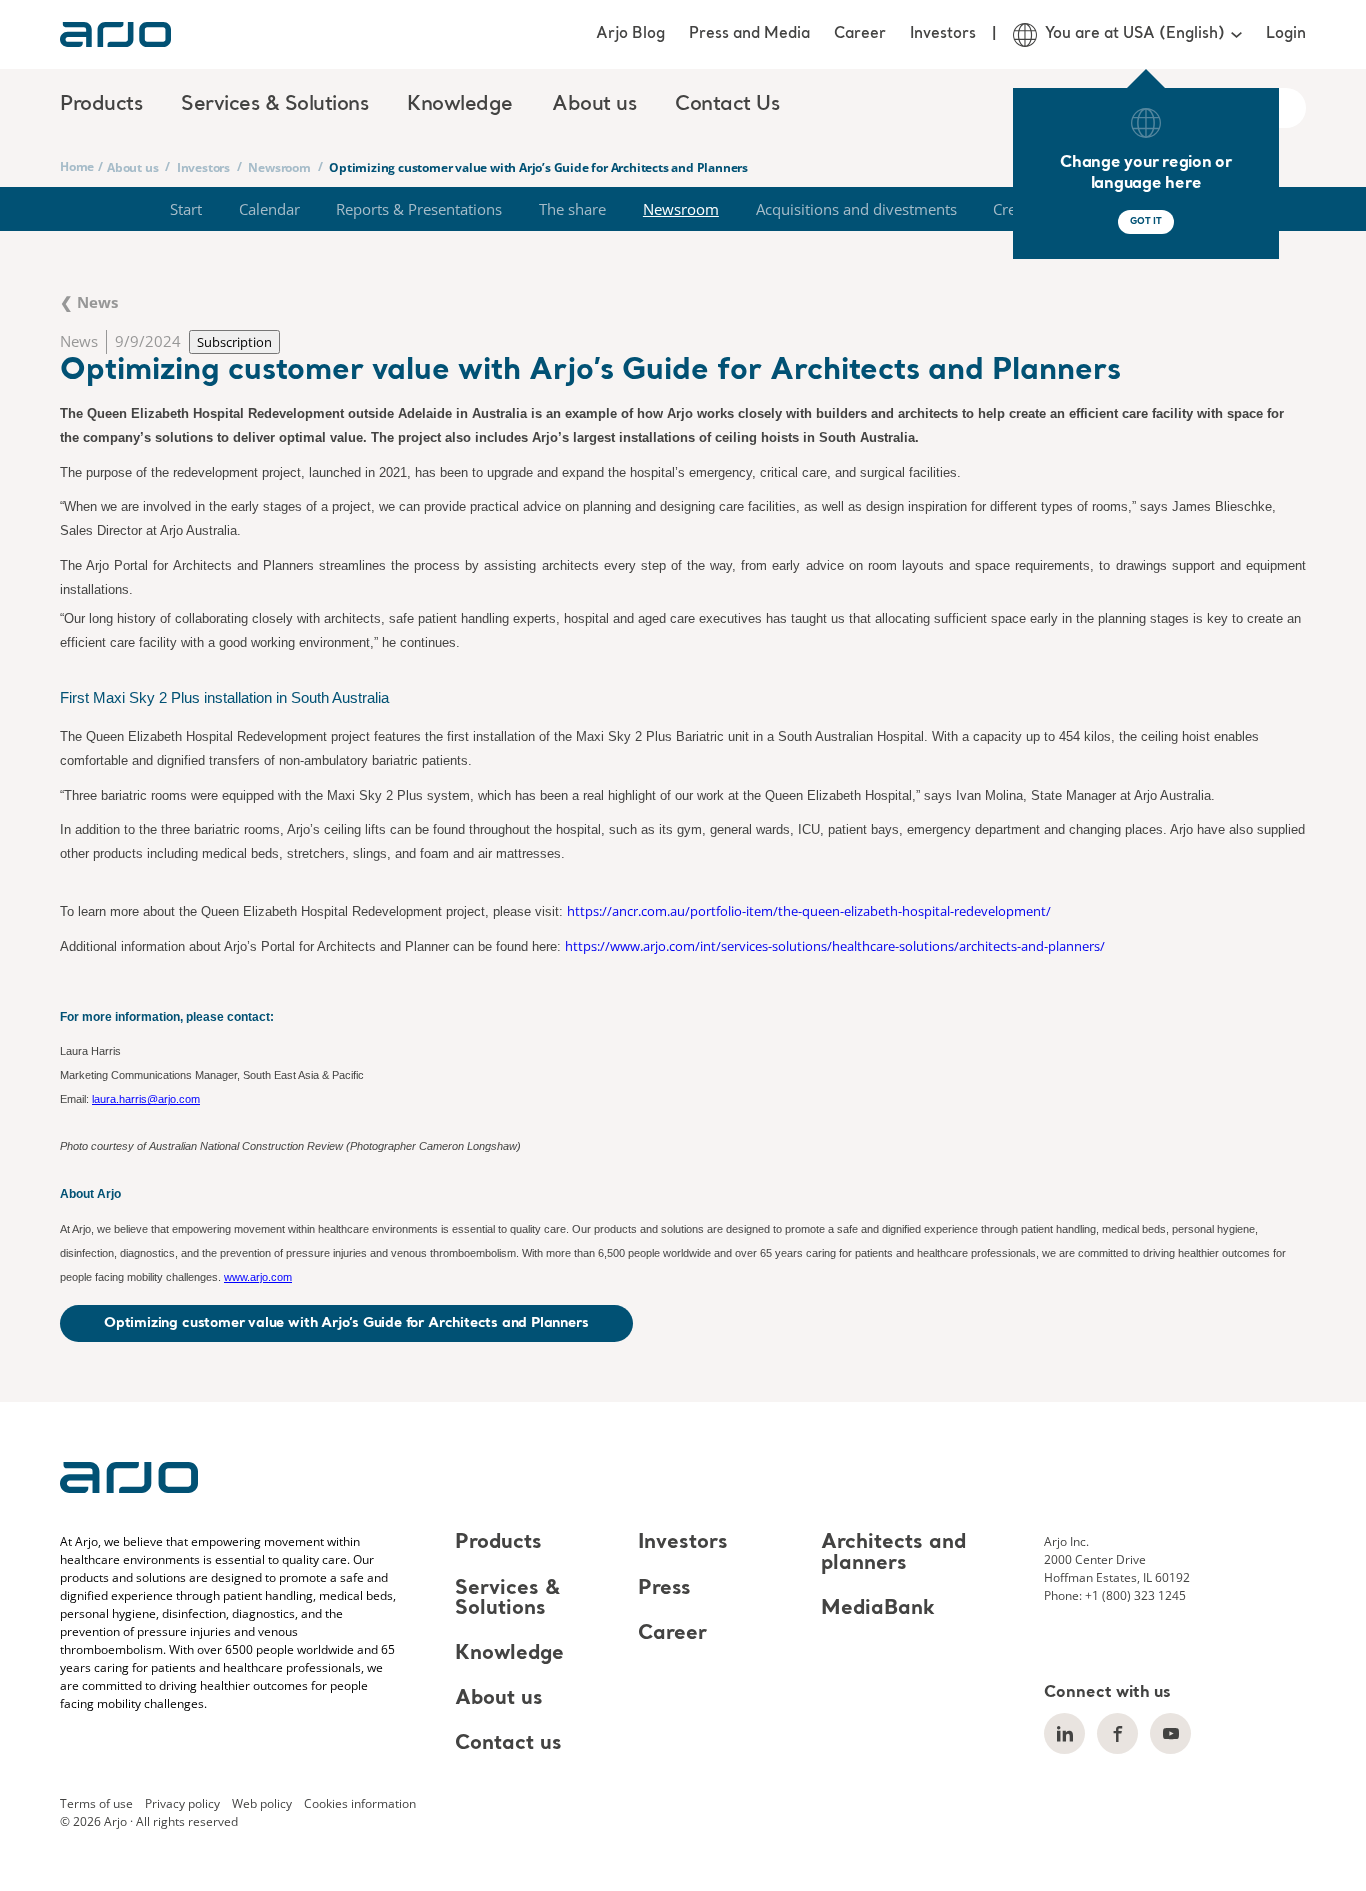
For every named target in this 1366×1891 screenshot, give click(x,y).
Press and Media (749, 34)
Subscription (234, 342)
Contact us (508, 1744)
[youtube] (1170, 1733)
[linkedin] (1064, 1733)
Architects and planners (893, 1554)
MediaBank (878, 1609)
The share (572, 209)
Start (186, 209)
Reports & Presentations (419, 209)
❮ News (89, 302)
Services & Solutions (507, 1599)
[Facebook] (1117, 1733)
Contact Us (727, 105)
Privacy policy (182, 1803)
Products (498, 1544)
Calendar (269, 209)
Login (1286, 34)
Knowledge (509, 1654)
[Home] (115, 34)
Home (77, 166)
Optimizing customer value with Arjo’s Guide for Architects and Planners (346, 1323)
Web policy (262, 1803)
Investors (943, 34)
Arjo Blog (630, 34)
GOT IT (1146, 221)
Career (860, 34)
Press (664, 1589)
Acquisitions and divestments (856, 209)
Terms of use (96, 1803)
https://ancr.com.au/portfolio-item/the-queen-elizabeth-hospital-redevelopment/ (809, 911)
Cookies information (360, 1803)
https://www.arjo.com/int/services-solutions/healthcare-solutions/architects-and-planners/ (835, 946)
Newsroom (279, 167)
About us (132, 167)
